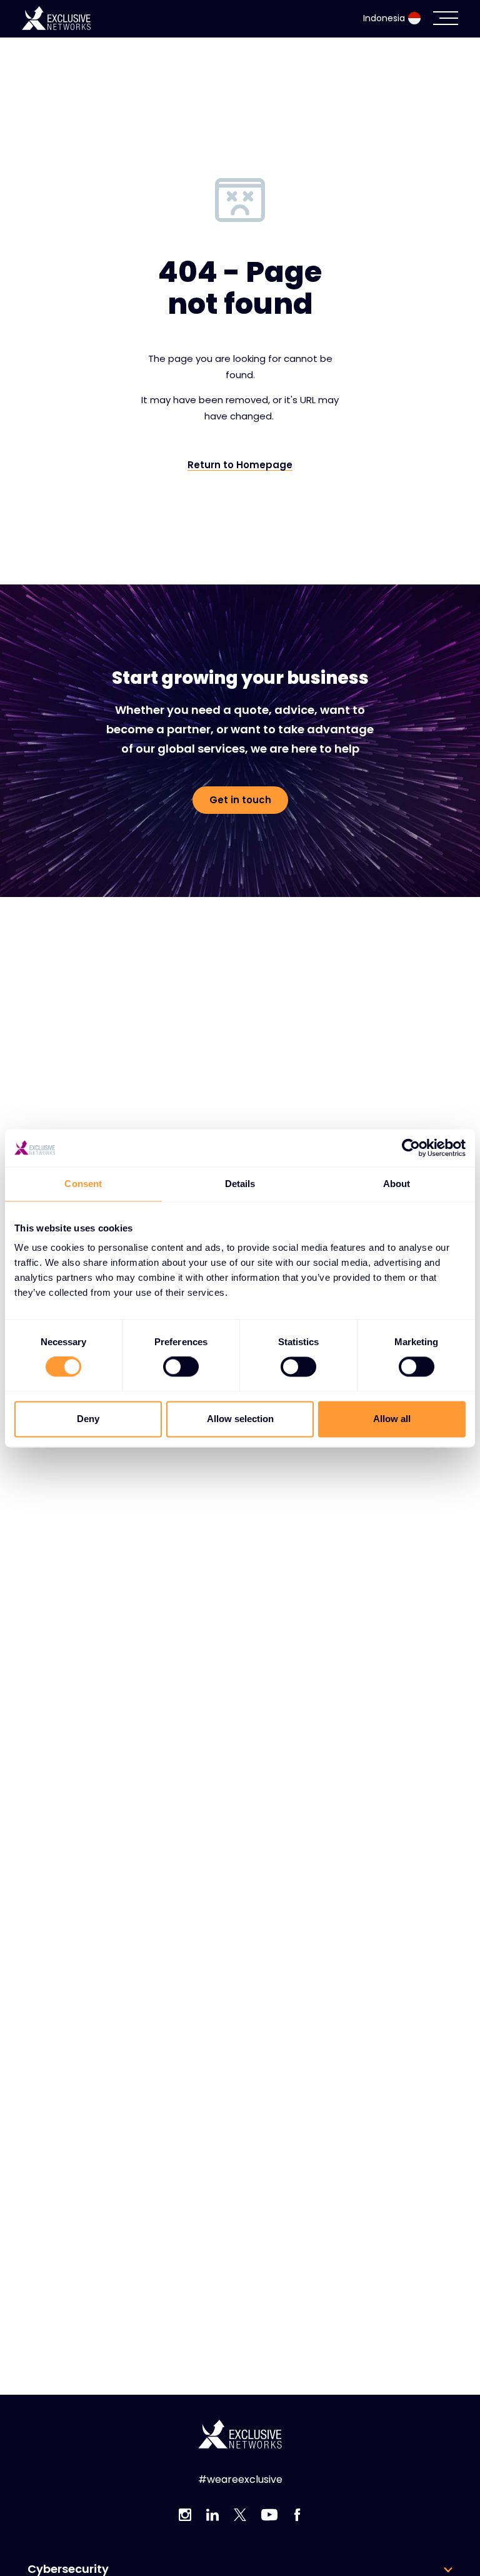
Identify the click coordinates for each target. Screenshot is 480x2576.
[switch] (181, 1367)
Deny (88, 1419)
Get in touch (240, 800)
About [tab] (397, 1184)
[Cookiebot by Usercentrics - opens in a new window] (411, 1148)
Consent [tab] (83, 1184)
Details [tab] (240, 1184)
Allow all (392, 1419)
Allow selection (240, 1419)
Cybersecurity (68, 2569)
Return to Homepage (240, 465)
